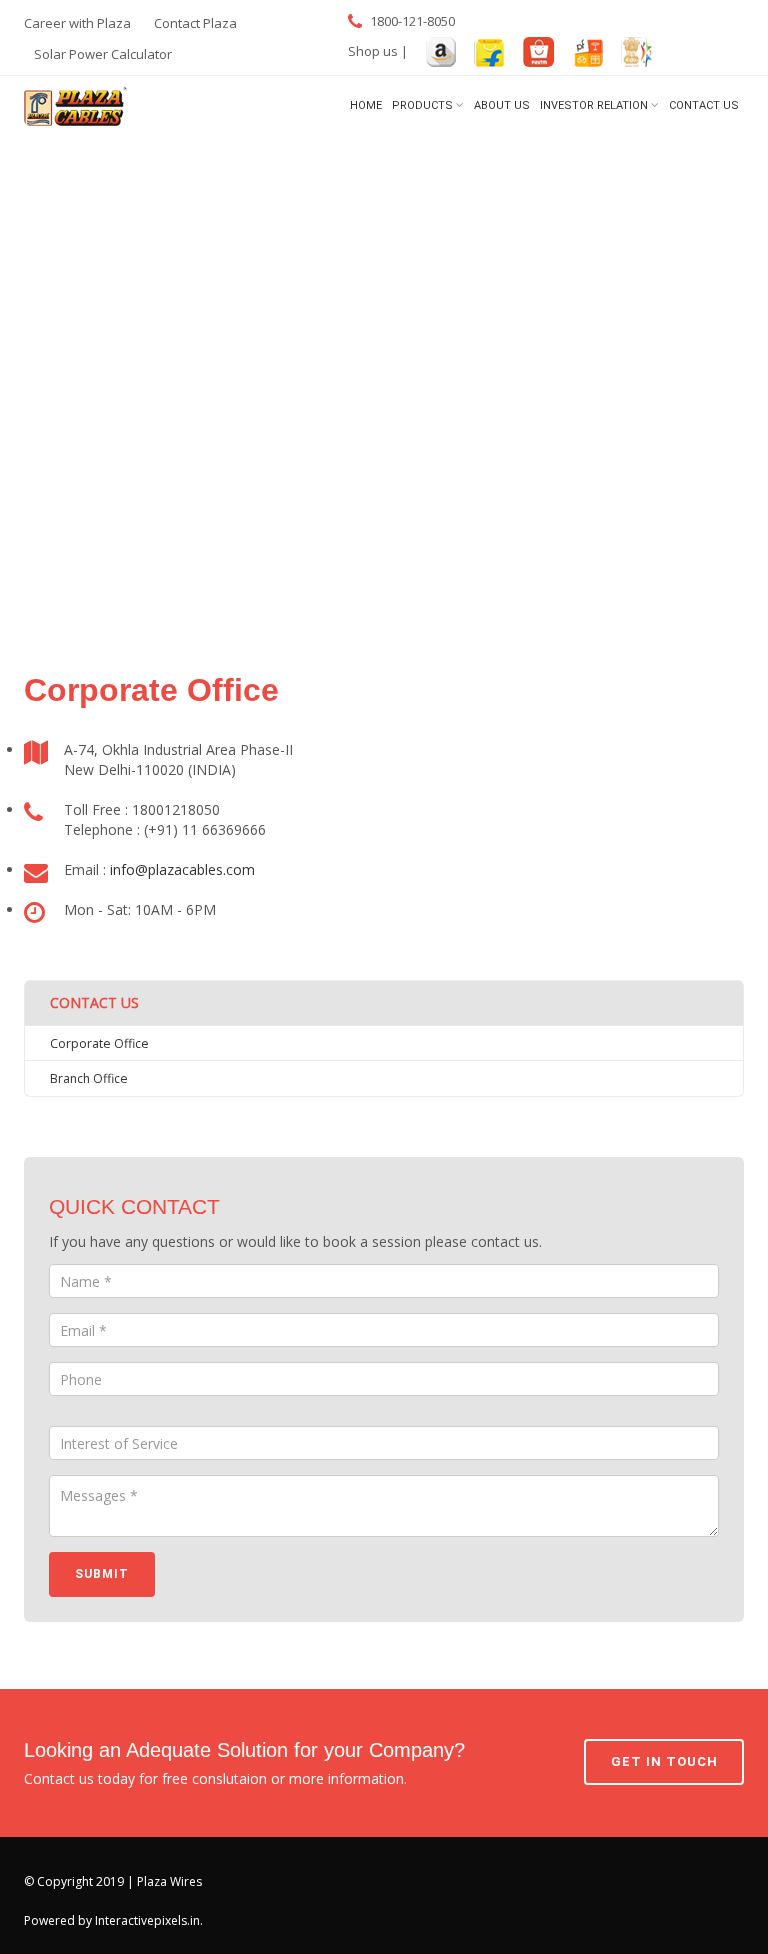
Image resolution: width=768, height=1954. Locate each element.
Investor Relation (594, 105)
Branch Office (89, 1078)
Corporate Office (99, 1043)
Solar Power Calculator (103, 54)
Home (366, 105)
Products (422, 105)
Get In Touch (664, 1761)
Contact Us (704, 105)
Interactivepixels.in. (149, 1920)
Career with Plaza (77, 23)
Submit (102, 1574)
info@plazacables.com (182, 869)
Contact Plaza (195, 23)
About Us (502, 105)
